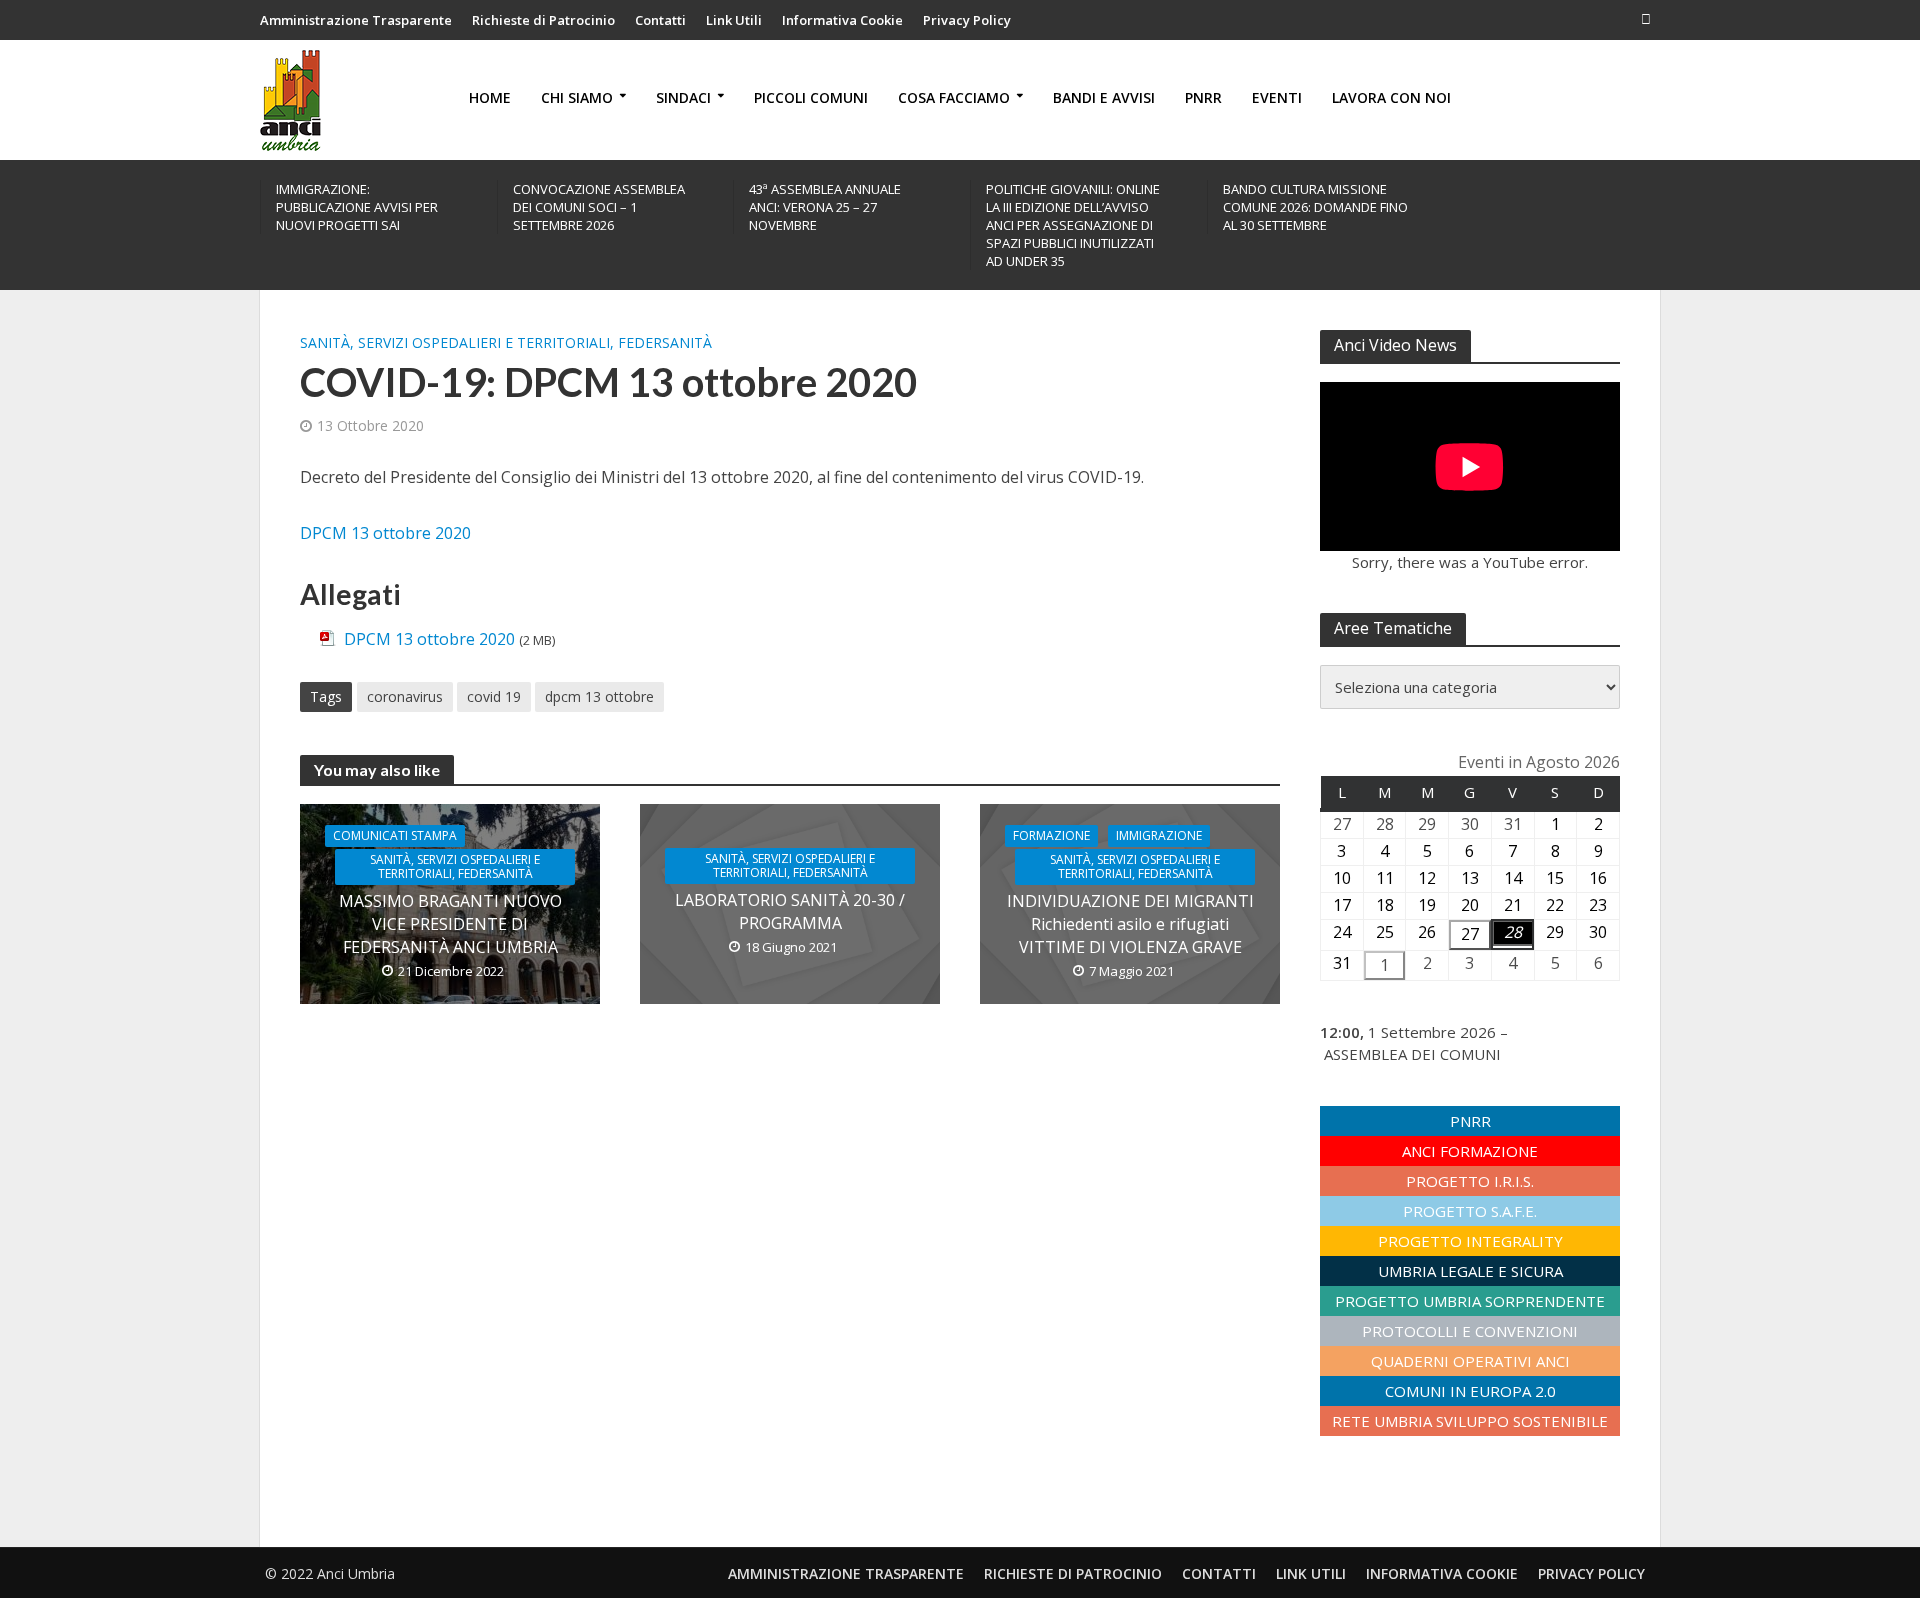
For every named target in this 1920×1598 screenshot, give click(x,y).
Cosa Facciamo (954, 97)
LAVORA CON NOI (1391, 97)
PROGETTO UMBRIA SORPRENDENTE (1470, 1301)
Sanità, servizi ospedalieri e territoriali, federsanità (506, 342)
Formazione (1051, 835)
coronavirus (405, 696)
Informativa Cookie (842, 20)
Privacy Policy (967, 20)
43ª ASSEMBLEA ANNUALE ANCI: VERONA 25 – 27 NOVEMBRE (825, 207)
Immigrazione (1159, 835)
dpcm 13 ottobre (599, 696)
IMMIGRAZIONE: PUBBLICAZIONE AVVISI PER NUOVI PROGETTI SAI (357, 207)
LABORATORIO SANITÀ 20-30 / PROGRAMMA (790, 911)
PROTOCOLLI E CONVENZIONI (1470, 1331)
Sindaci (683, 97)
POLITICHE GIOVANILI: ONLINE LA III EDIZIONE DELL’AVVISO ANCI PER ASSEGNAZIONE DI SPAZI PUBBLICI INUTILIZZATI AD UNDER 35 (1073, 225)
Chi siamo (577, 97)
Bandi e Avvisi (1104, 97)
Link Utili (734, 20)
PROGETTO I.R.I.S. (1470, 1181)
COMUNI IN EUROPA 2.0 (1470, 1391)
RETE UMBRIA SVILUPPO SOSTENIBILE (1470, 1421)
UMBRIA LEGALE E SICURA (1470, 1271)
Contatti (660, 20)
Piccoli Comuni (811, 97)
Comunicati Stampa (395, 835)
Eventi (1277, 97)
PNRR (1203, 97)
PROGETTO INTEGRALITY (1470, 1241)
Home (490, 97)
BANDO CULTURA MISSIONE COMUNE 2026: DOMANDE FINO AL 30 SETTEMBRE (1315, 207)
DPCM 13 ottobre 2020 (385, 533)
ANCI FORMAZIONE (1470, 1151)
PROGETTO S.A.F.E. (1470, 1211)
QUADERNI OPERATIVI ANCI (1470, 1361)
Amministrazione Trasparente (356, 20)
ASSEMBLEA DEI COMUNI (1412, 1054)
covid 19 (494, 696)
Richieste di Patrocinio (543, 20)
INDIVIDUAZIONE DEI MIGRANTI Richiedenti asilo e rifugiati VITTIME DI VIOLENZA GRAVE (1130, 924)
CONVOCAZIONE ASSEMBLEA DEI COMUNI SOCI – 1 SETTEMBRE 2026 (599, 207)
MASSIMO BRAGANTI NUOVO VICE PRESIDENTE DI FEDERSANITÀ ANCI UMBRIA (450, 924)
